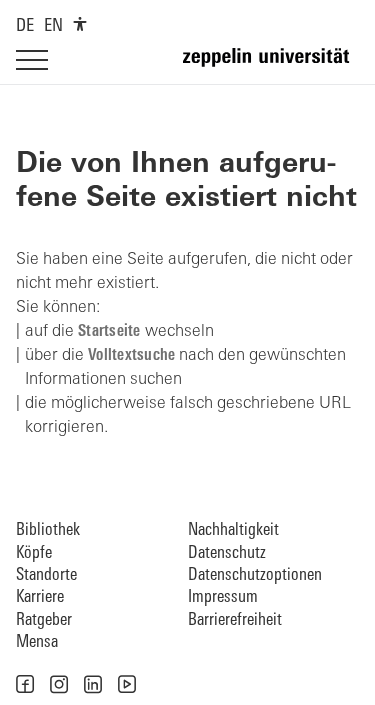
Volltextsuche (131, 356)
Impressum (223, 597)
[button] (25, 684)
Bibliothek (48, 530)
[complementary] (80, 24)
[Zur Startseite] (271, 66)
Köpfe (34, 553)
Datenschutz (227, 553)
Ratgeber (44, 620)
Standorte (46, 575)
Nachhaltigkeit (233, 530)
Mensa (37, 642)
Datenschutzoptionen (255, 575)
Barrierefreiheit (235, 620)
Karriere (40, 597)
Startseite (109, 332)
